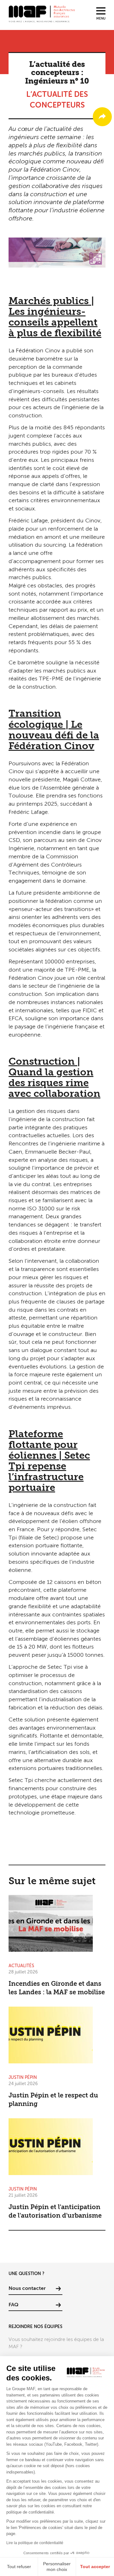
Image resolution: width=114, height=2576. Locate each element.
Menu (101, 19)
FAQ (13, 2305)
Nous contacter (27, 2289)
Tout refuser (19, 2567)
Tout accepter (95, 2567)
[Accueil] (42, 14)
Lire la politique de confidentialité (35, 2543)
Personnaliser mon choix (57, 2567)
